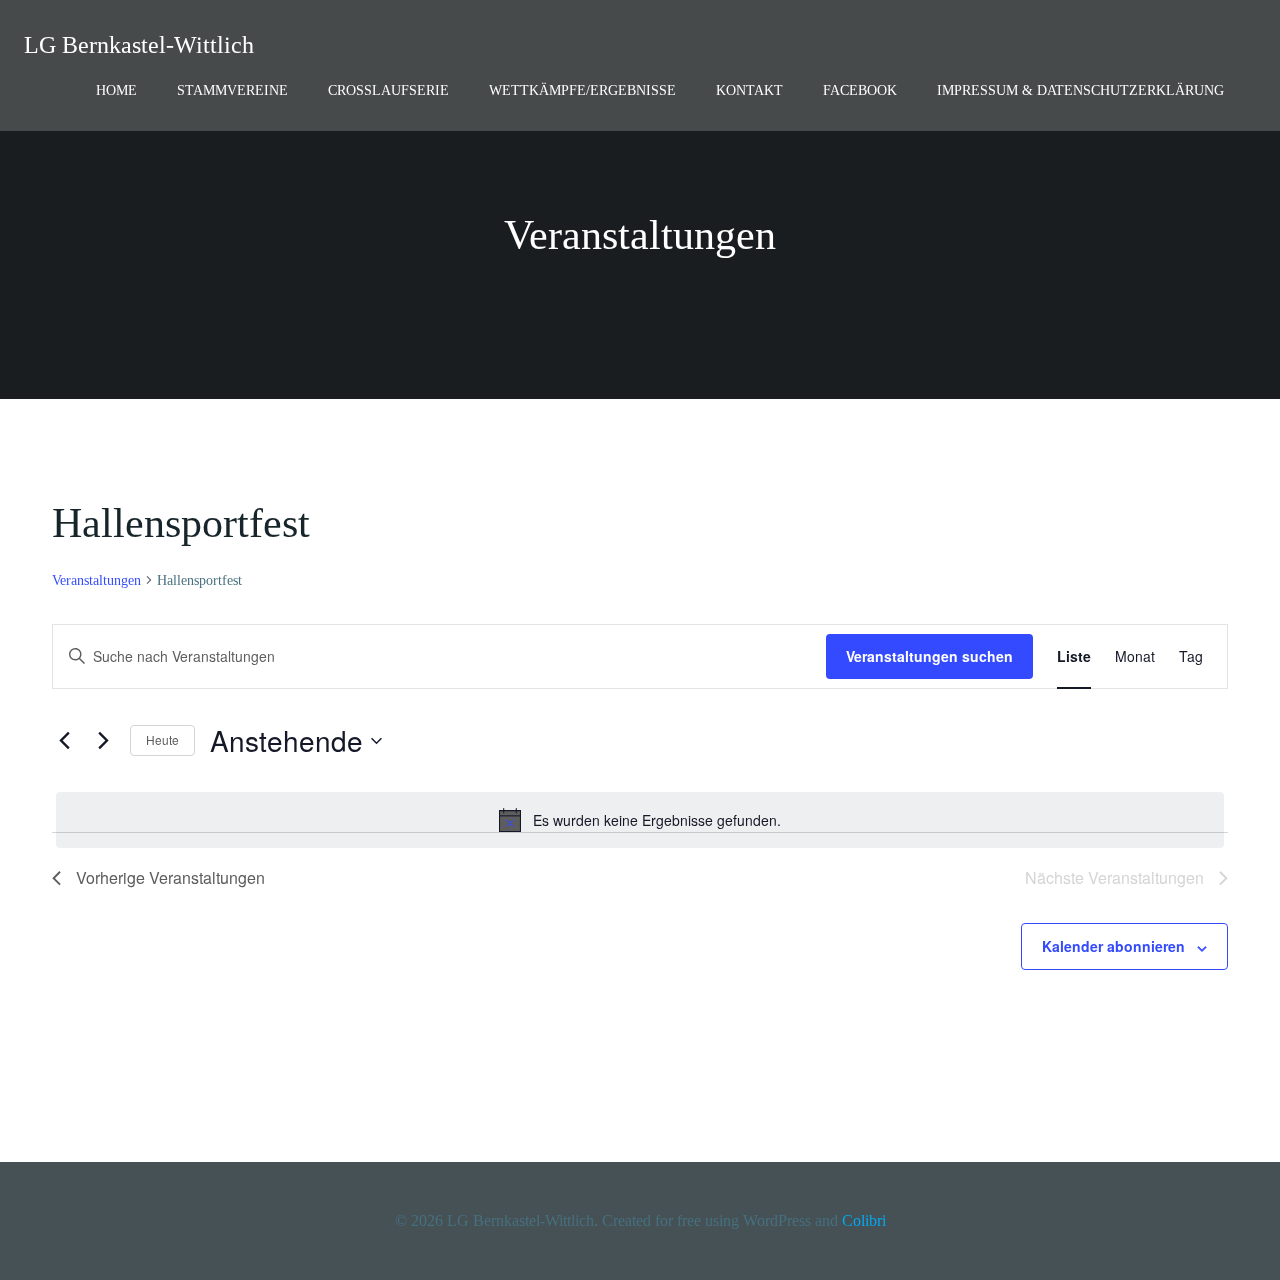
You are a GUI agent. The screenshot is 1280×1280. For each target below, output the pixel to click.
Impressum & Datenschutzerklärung (1080, 90)
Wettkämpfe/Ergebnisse (582, 90)
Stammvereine (232, 90)
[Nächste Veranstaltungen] (103, 741)
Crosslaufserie (388, 90)
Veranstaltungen (96, 580)
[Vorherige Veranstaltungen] (64, 741)
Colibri (864, 1220)
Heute (162, 739)
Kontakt (749, 90)
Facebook (860, 90)
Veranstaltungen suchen (929, 656)
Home (116, 90)
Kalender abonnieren (1113, 946)
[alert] (640, 820)
